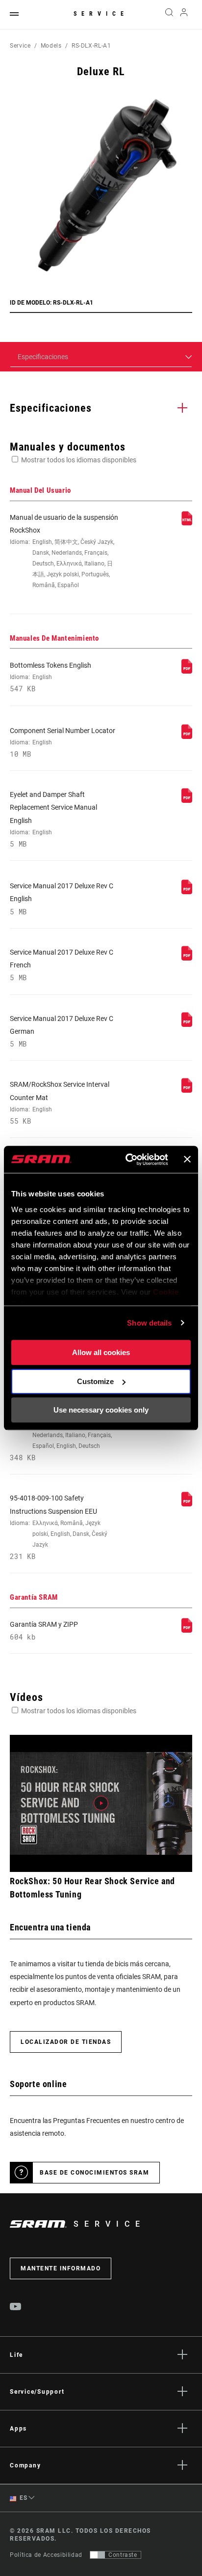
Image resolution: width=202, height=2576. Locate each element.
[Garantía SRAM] (187, 1630)
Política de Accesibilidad (46, 2555)
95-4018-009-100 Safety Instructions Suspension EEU (59, 1527)
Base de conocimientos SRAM (94, 2173)
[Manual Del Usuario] (187, 523)
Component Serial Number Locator (63, 742)
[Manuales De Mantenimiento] (187, 671)
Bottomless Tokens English (50, 677)
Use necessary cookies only (101, 1410)
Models (51, 46)
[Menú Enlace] (14, 14)
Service (101, 14)
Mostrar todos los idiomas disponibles (79, 460)
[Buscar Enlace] (169, 15)
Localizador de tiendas (66, 2042)
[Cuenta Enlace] (184, 15)
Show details (149, 1323)
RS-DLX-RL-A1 (91, 46)
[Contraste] (98, 2555)
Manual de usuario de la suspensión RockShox (64, 551)
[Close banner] (187, 1160)
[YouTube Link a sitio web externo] (16, 2308)
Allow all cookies (101, 1352)
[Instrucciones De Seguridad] (187, 1504)
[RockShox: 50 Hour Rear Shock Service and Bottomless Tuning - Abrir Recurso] (101, 1803)
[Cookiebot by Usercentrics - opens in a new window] (127, 1160)
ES (23, 2498)
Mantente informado (61, 2268)
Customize (95, 1381)
